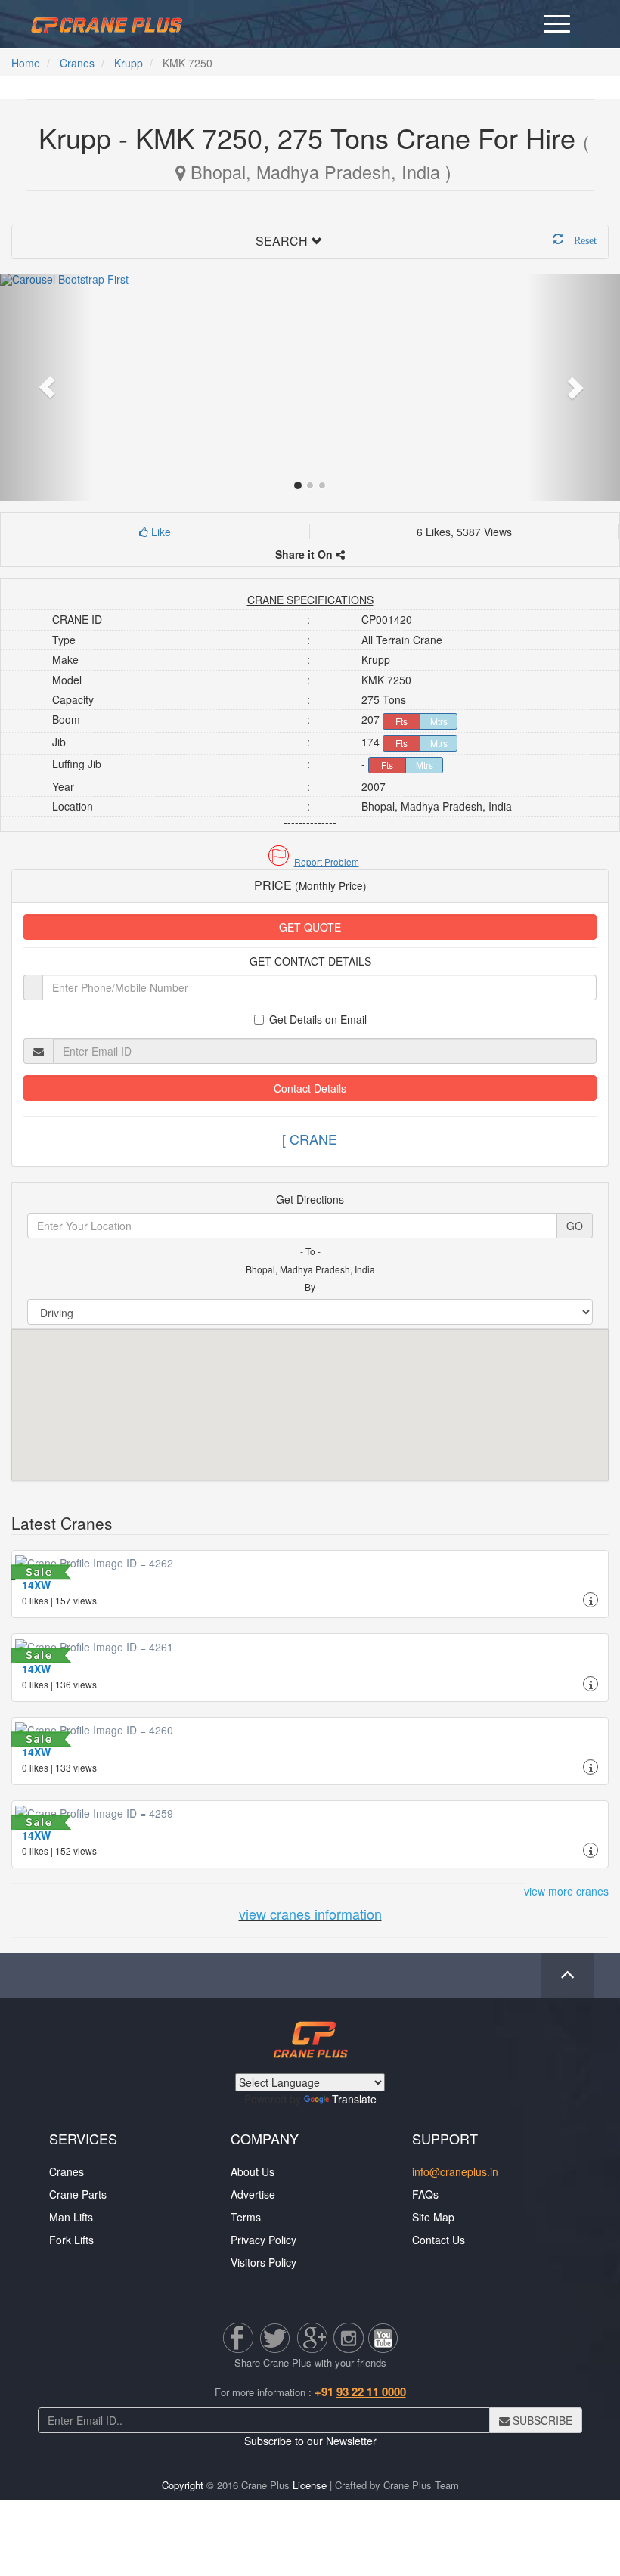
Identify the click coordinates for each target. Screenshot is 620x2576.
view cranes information (310, 1914)
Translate (354, 2099)
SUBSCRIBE (541, 2420)
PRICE (310, 885)
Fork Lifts (71, 2240)
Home (26, 63)
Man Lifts (71, 2217)
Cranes (77, 63)
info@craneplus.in (455, 2171)
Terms (246, 2217)
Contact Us (439, 2240)
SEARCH (282, 241)
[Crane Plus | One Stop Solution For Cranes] (107, 23)
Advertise (253, 2194)
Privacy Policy (263, 2240)
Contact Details (310, 1088)
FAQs (425, 2194)
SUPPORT (445, 2138)
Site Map (433, 2217)
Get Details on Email (318, 1019)
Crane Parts (78, 2194)
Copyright (183, 2485)
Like (160, 532)
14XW (36, 1585)
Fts (401, 721)
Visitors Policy (263, 2262)
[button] (310, 862)
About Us (253, 2171)
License (310, 2485)
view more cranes (566, 1891)
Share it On (305, 554)
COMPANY (265, 2138)
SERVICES (83, 2138)
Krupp (129, 63)
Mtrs (439, 721)
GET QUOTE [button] (310, 927)
